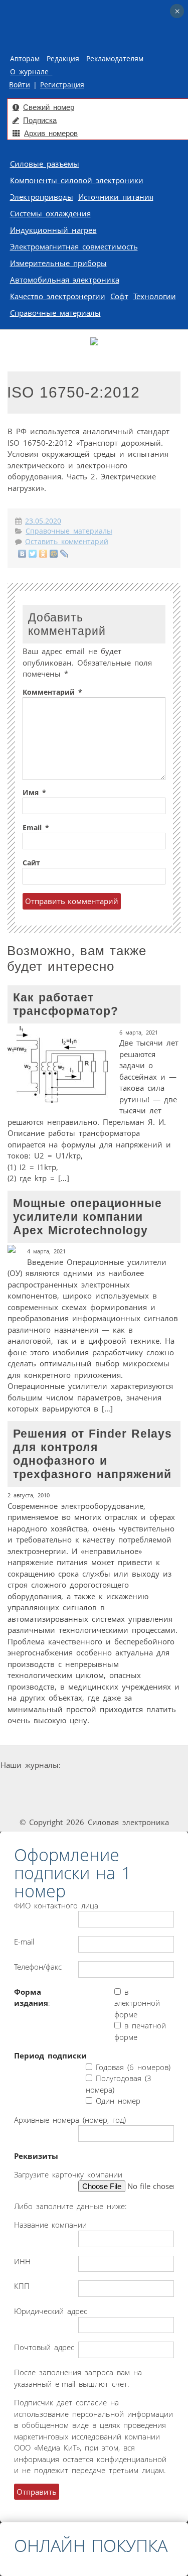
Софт (119, 296)
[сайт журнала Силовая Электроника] (95, 1765)
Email (36, 828)
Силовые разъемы (45, 164)
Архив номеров (51, 133)
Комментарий (52, 692)
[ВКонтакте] (22, 554)
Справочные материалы (55, 313)
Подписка (40, 120)
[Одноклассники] (43, 554)
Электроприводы (42, 197)
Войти (20, 85)
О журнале (31, 72)
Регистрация (62, 85)
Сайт (31, 863)
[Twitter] (33, 554)
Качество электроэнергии (58, 296)
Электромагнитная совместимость (74, 246)
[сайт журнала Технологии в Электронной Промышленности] (158, 1765)
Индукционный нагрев (53, 230)
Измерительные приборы (58, 263)
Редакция (63, 59)
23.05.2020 (43, 521)
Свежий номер (49, 107)
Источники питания (116, 197)
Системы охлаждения (50, 213)
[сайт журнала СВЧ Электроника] (94, 1803)
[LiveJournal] (64, 554)
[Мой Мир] (54, 554)
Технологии (155, 296)
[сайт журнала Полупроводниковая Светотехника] (123, 1784)
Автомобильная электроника (65, 280)
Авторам (25, 59)
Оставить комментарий (67, 542)
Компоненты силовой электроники (77, 180)
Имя (34, 793)
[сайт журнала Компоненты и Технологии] (50, 1784)
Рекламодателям (115, 59)
